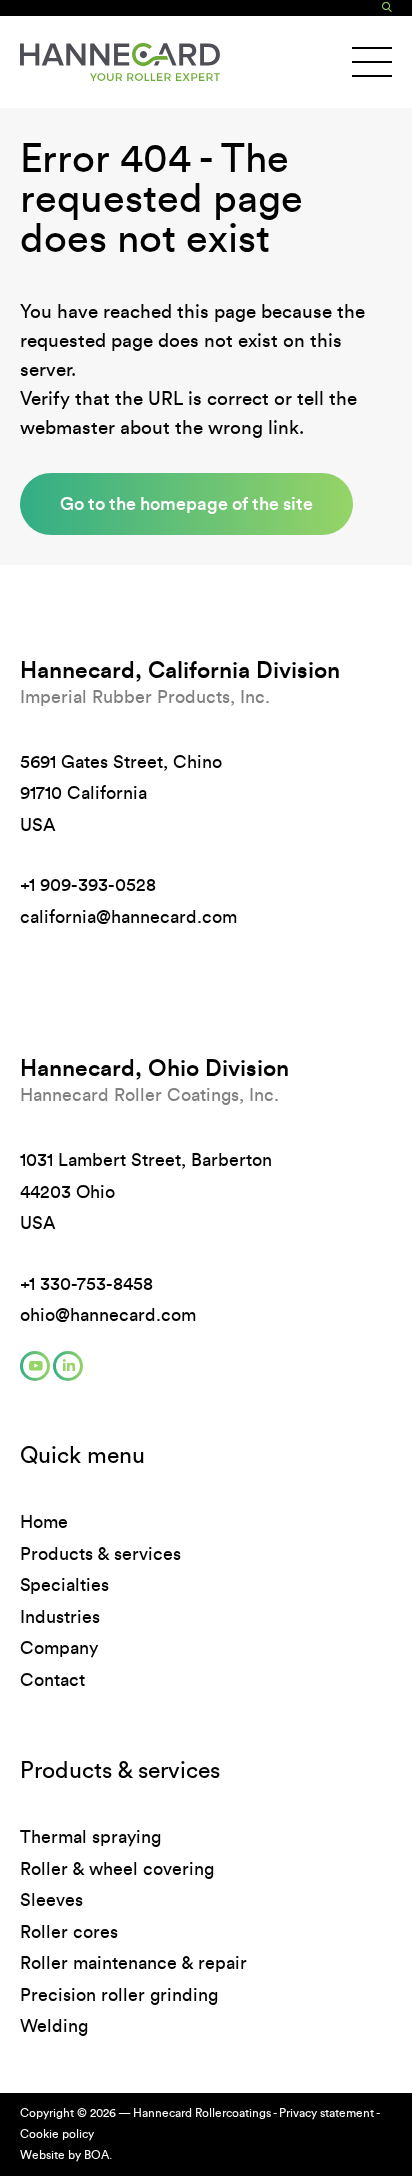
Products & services (100, 1554)
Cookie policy (57, 2134)
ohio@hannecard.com (108, 1315)
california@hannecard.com (128, 917)
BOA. (98, 2155)
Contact (52, 1680)
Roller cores (69, 1932)
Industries (60, 1617)
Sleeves (51, 1900)
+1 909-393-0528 (88, 885)
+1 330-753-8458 (86, 1284)
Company (59, 1648)
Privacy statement (326, 2113)
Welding (54, 2026)
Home (44, 1522)
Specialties (64, 1585)
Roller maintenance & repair (133, 1963)
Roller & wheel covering (117, 1869)
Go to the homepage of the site (186, 503)
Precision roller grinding (119, 1995)
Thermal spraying (90, 1837)
